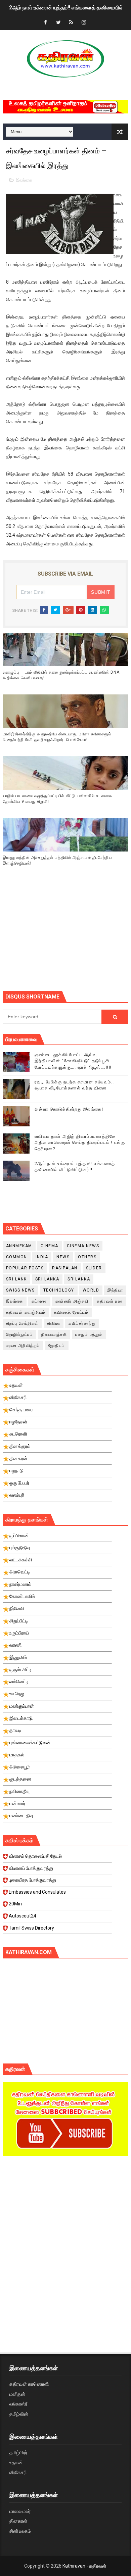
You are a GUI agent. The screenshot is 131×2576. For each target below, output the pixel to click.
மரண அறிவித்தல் (23, 1346)
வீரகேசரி (18, 2472)
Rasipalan (65, 1268)
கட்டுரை (39, 1301)
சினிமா (54, 1323)
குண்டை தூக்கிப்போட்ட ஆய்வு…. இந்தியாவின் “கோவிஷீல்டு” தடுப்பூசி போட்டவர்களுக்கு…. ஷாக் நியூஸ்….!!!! (73, 1061)
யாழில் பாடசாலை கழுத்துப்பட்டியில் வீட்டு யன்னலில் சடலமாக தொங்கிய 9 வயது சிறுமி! (57, 799)
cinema (50, 1246)
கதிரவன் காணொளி (29, 2384)
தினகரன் (18, 2521)
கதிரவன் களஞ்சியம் (26, 1312)
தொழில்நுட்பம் (20, 1334)
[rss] (71, 23)
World (91, 1290)
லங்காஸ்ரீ (18, 2404)
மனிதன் (17, 2394)
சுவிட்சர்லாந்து (82, 1323)
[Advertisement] (67, 937)
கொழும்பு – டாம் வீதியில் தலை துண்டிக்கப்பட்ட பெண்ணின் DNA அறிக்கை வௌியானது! (61, 675)
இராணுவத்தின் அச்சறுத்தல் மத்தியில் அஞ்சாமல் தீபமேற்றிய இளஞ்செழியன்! (57, 860)
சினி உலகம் (20, 2531)
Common (17, 1257)
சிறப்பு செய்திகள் (22, 1323)
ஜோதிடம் (57, 1346)
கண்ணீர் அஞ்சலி (72, 1301)
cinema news (83, 1246)
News (63, 1257)
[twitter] (58, 23)
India (42, 1257)
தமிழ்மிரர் (18, 2452)
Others (87, 1257)
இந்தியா (115, 1290)
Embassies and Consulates (37, 1892)
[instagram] (84, 23)
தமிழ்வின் (19, 2414)
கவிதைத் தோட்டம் (71, 1312)
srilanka (79, 1279)
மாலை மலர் (20, 2511)
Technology (59, 1290)
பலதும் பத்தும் (89, 1334)
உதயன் (16, 2463)
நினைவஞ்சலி (54, 1334)
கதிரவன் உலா (110, 1301)
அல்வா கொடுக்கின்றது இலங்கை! (69, 1109)
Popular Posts (25, 1268)
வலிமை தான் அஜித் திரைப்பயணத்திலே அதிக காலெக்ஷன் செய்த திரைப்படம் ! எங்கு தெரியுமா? (80, 1142)
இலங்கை (24, 180)
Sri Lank (16, 1279)
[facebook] (46, 23)
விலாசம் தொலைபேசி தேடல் (35, 1856)
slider (94, 1268)
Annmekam (19, 1246)
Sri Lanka (47, 1279)
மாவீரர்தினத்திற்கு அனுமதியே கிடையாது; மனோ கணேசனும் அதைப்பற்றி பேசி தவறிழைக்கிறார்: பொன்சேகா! (57, 737)
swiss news (20, 1290)
